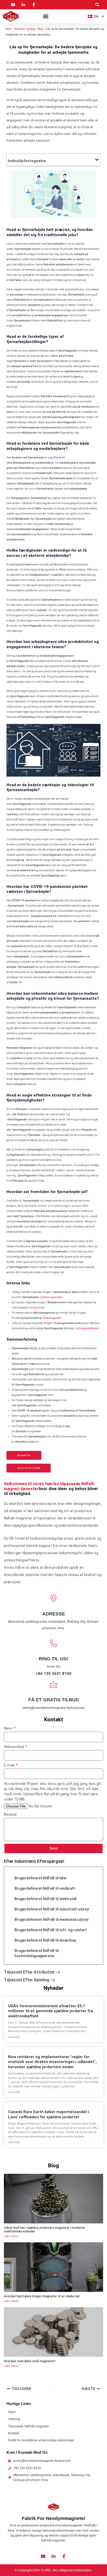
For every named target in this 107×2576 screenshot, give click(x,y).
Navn (8, 1728)
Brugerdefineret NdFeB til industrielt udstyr (52, 1909)
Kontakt (13, 2433)
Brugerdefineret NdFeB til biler (41, 1878)
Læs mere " (12, 2236)
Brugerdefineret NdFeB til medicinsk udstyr (52, 1920)
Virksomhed (14, 1747)
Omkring (14, 2419)
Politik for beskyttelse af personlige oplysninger (41, 2440)
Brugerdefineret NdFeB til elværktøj (45, 1940)
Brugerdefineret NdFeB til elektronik (46, 1899)
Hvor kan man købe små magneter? (30, 2361)
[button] (97, 5)
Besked (10, 1814)
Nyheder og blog (25, 29)
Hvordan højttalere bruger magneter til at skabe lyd (42, 2296)
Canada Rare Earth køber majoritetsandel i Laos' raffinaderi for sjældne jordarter (48, 2114)
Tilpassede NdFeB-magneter (28, 2426)
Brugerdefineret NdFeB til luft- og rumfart (51, 1930)
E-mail (9, 1765)
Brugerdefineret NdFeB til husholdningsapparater (37, 1953)
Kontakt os (24, 1455)
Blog (40, 29)
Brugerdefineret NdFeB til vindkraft (45, 1888)
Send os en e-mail (29, 1468)
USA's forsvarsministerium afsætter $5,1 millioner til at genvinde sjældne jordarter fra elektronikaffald (51, 2011)
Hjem (8, 29)
